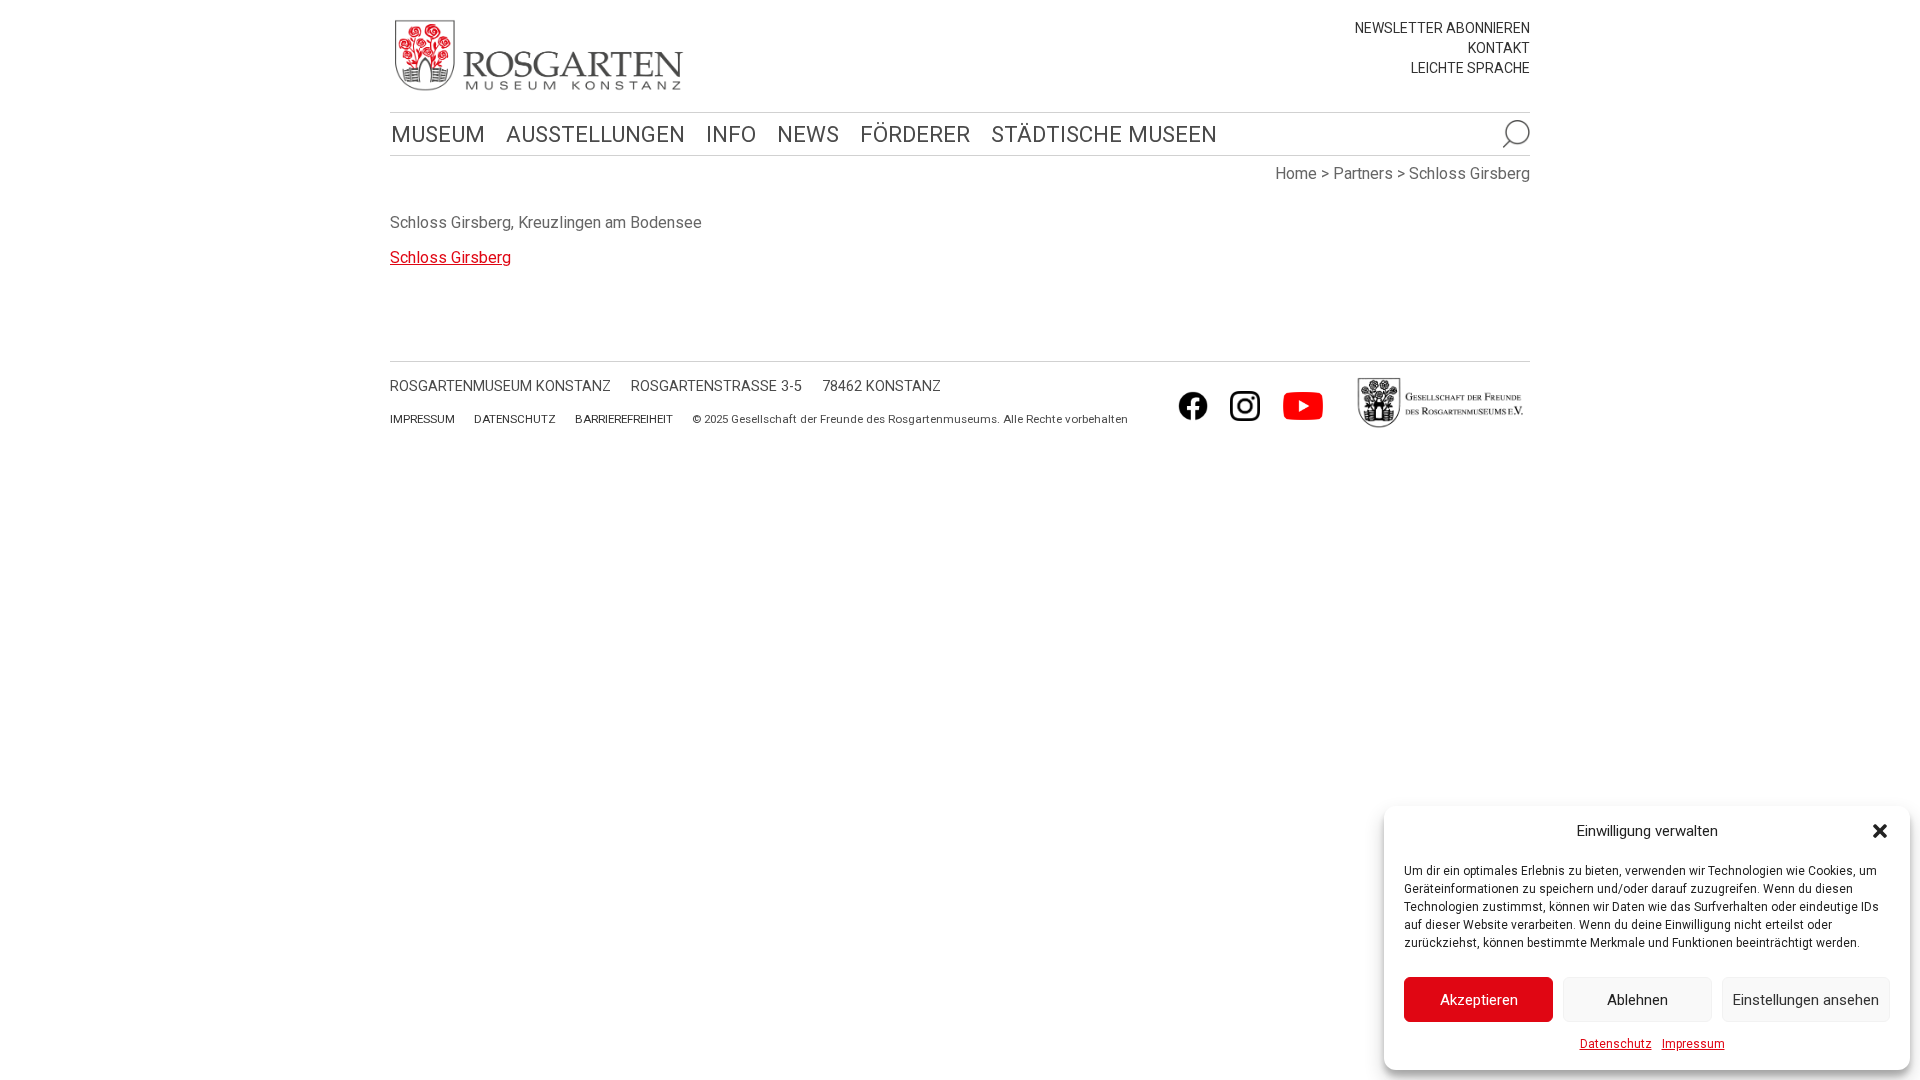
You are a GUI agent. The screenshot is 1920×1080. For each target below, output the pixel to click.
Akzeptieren (1479, 1000)
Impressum (1693, 1044)
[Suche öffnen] (1516, 134)
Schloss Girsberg (450, 257)
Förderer (915, 134)
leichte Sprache (1470, 68)
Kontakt (1499, 48)
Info (731, 134)
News (808, 134)
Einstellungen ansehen (1806, 1000)
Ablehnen (1637, 1000)
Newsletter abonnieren (1442, 28)
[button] (1880, 831)
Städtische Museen (1104, 134)
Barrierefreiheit (624, 419)
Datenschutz (1616, 1044)
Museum (438, 134)
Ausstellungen (595, 134)
